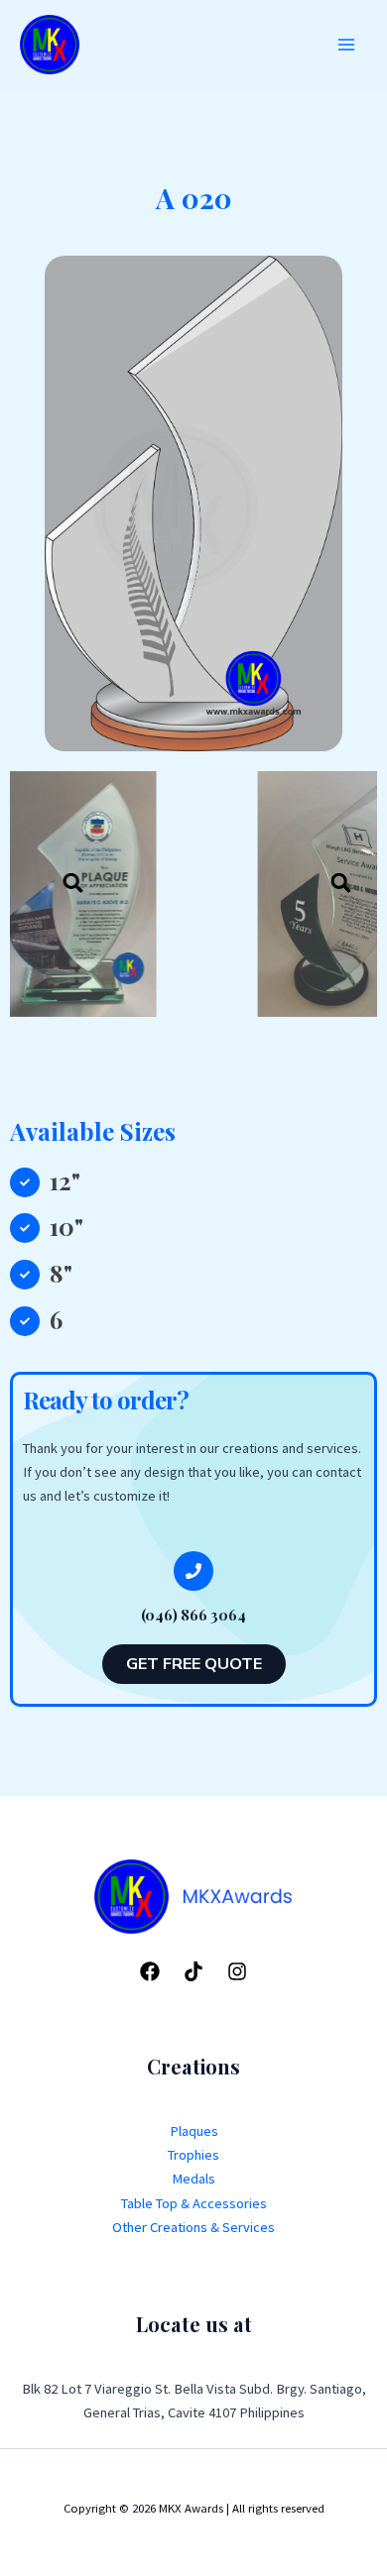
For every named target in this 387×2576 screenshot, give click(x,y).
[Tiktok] (193, 1971)
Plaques (194, 2131)
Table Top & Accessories (194, 2203)
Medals (193, 2179)
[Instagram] (237, 1971)
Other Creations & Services (193, 2227)
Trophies (193, 2155)
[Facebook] (150, 1971)
